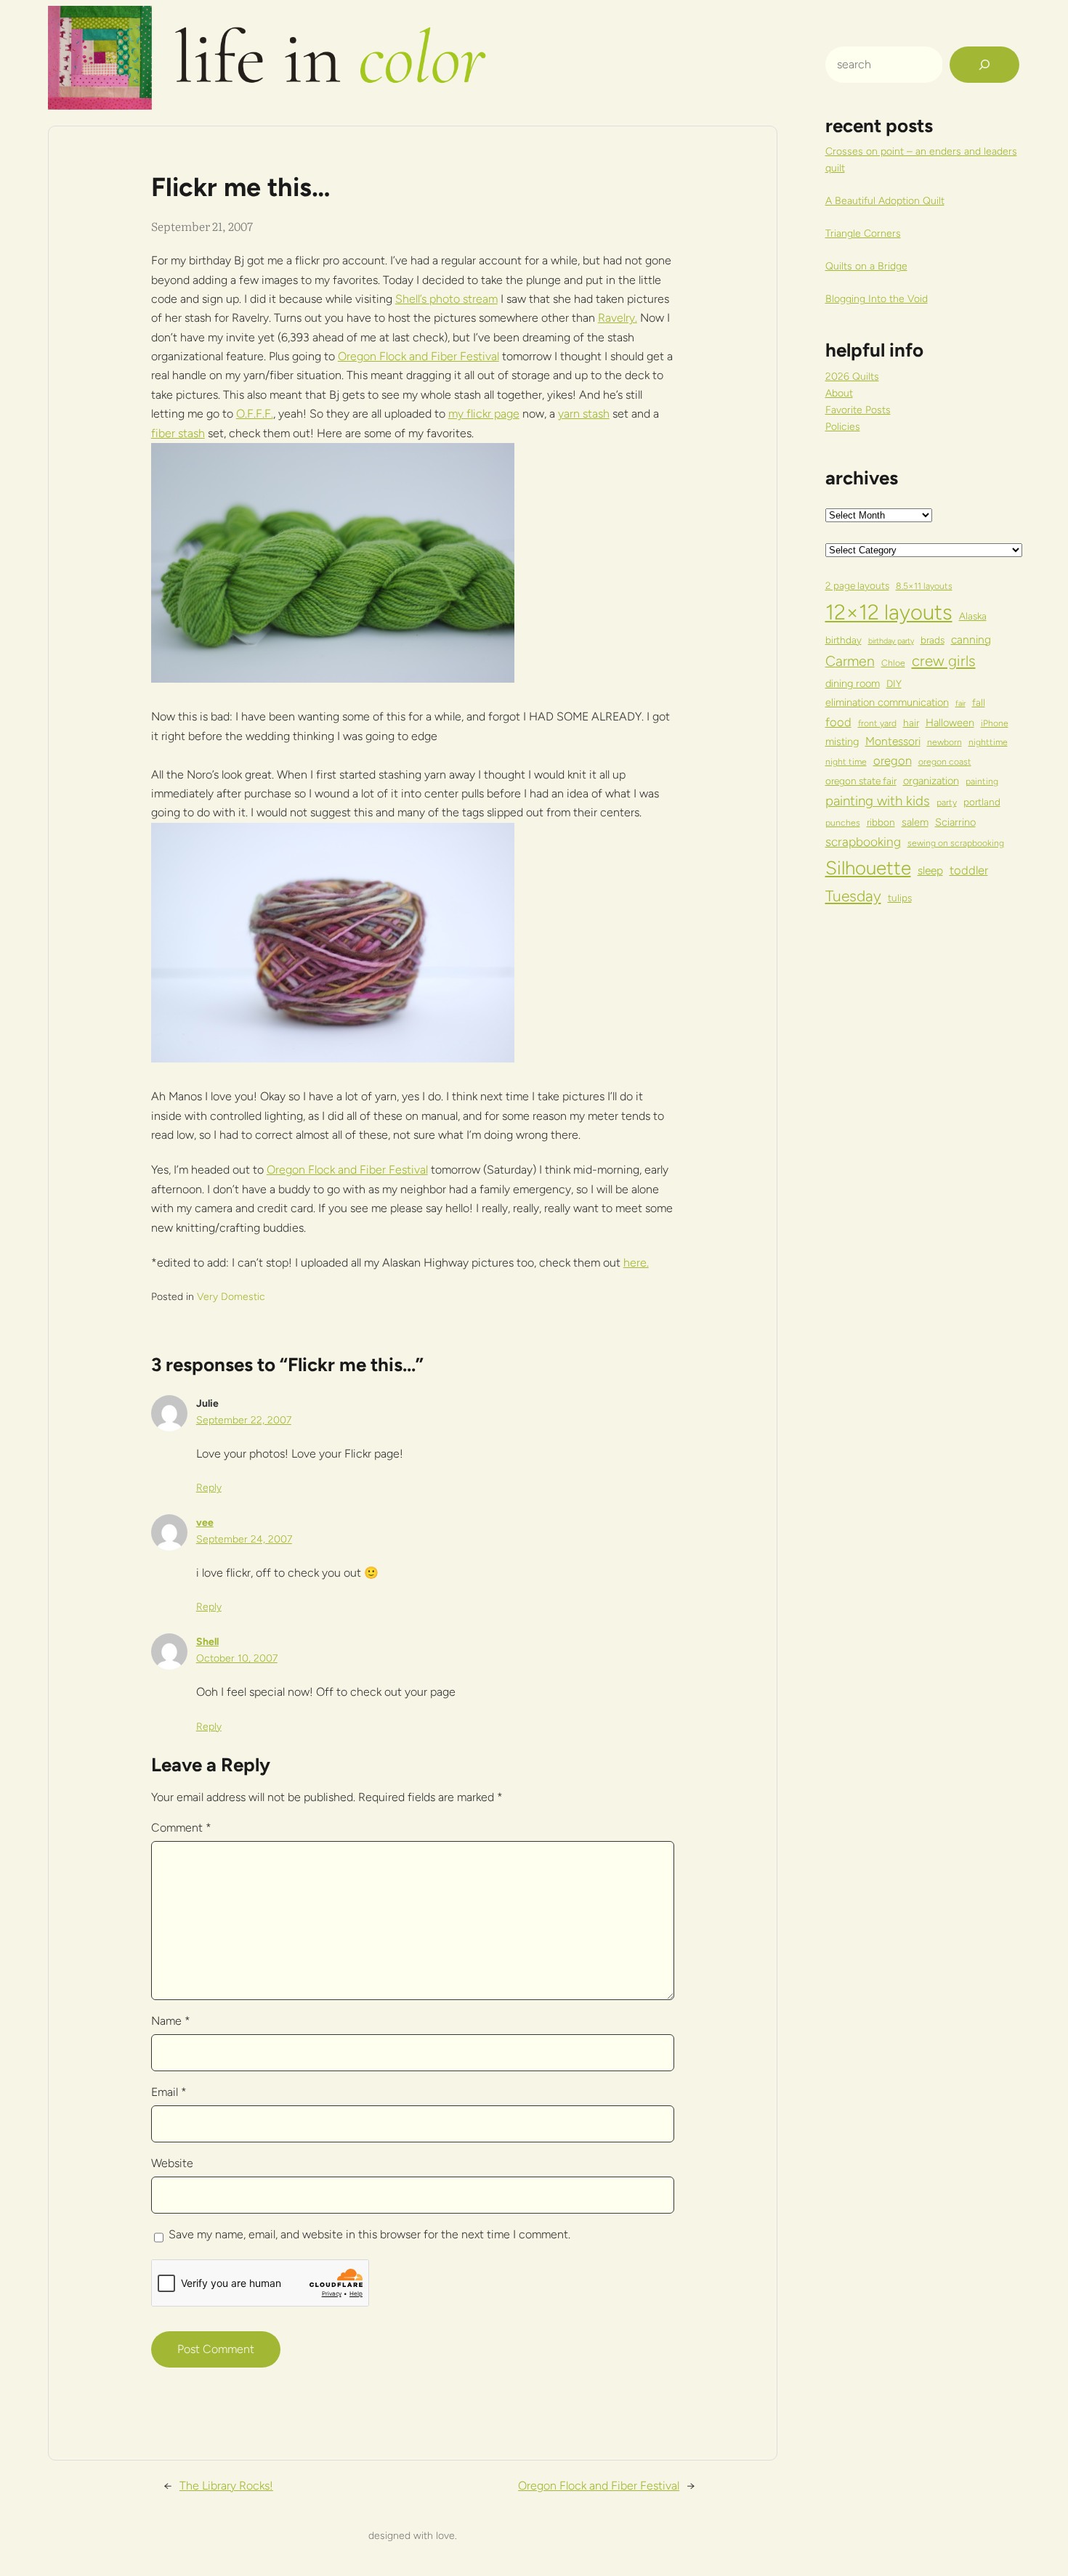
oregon (893, 760)
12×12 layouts (889, 612)
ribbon (881, 822)
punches (843, 822)
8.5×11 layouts (924, 586)
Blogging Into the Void (877, 299)
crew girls (944, 661)
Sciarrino (955, 822)
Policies (843, 427)
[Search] (984, 65)
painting (982, 781)
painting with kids (878, 801)
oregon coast (945, 761)
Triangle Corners (863, 233)
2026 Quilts (852, 377)
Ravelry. (618, 318)
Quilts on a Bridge (866, 266)
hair (911, 723)
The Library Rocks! (226, 2486)
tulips (900, 898)
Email (169, 2092)
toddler (969, 870)
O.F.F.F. (255, 414)
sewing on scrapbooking (956, 843)
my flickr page (484, 414)
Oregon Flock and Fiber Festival (418, 356)
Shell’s (412, 299)
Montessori (893, 741)
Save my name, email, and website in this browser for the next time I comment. (369, 2234)
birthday (844, 640)
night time (846, 761)
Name (171, 2021)
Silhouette (868, 868)
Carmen (850, 661)
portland (982, 802)
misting (842, 741)
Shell (207, 1642)
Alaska (973, 616)
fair (960, 703)
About (839, 393)
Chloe (893, 663)
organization (931, 781)
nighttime (988, 742)
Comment (181, 1828)
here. (636, 1263)
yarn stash (584, 414)
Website (172, 2163)
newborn (944, 742)
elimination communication (887, 702)
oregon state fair (861, 781)
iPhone (995, 723)
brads (933, 640)
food (838, 722)
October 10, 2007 (237, 1658)
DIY (894, 683)
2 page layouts (857, 585)
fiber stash (178, 433)
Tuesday (853, 896)
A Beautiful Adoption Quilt (885, 201)
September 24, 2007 (244, 1539)
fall (979, 702)
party (947, 802)
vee (205, 1523)
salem (915, 822)
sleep (930, 870)
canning (971, 639)
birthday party (891, 641)
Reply (209, 1488)
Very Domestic (231, 1297)
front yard (877, 723)
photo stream (464, 299)
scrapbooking (863, 842)
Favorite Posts (858, 410)
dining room (853, 683)
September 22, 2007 (244, 1420)
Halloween (950, 723)
